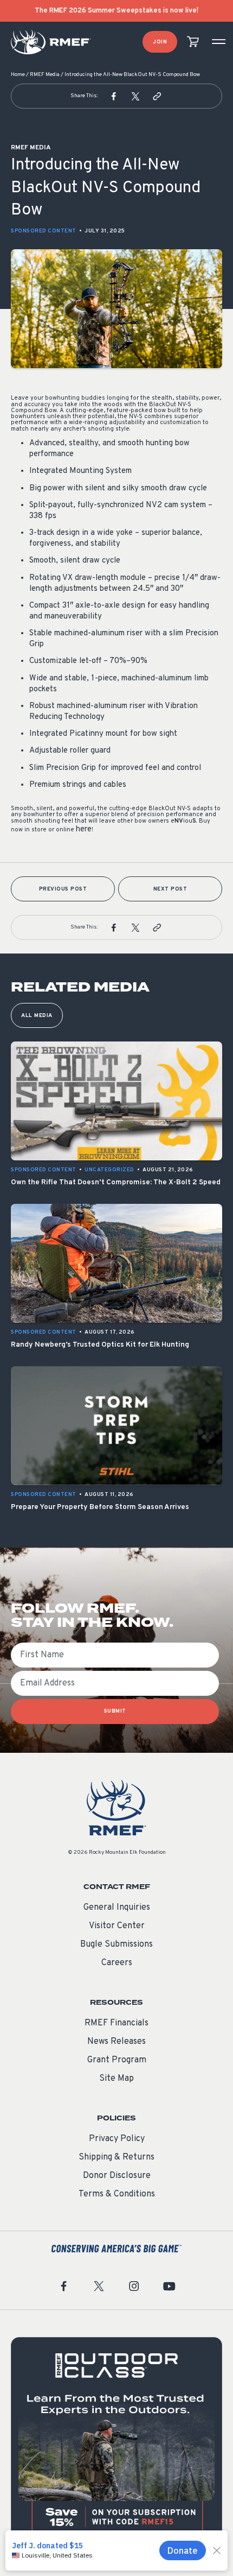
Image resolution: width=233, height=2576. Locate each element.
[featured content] (116, 2443)
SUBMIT (115, 1711)
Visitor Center (117, 1926)
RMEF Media (45, 75)
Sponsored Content (44, 231)
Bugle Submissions (116, 1944)
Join (160, 42)
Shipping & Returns (116, 2157)
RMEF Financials (116, 2023)
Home (18, 75)
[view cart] (193, 42)
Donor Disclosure (117, 2176)
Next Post (170, 889)
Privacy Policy (117, 2139)
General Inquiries (117, 1908)
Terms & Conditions (117, 2194)
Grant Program (117, 2060)
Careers (117, 1963)
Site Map (116, 2079)
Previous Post (63, 889)
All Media (37, 1016)
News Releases (116, 2042)
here (84, 829)
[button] (114, 96)
